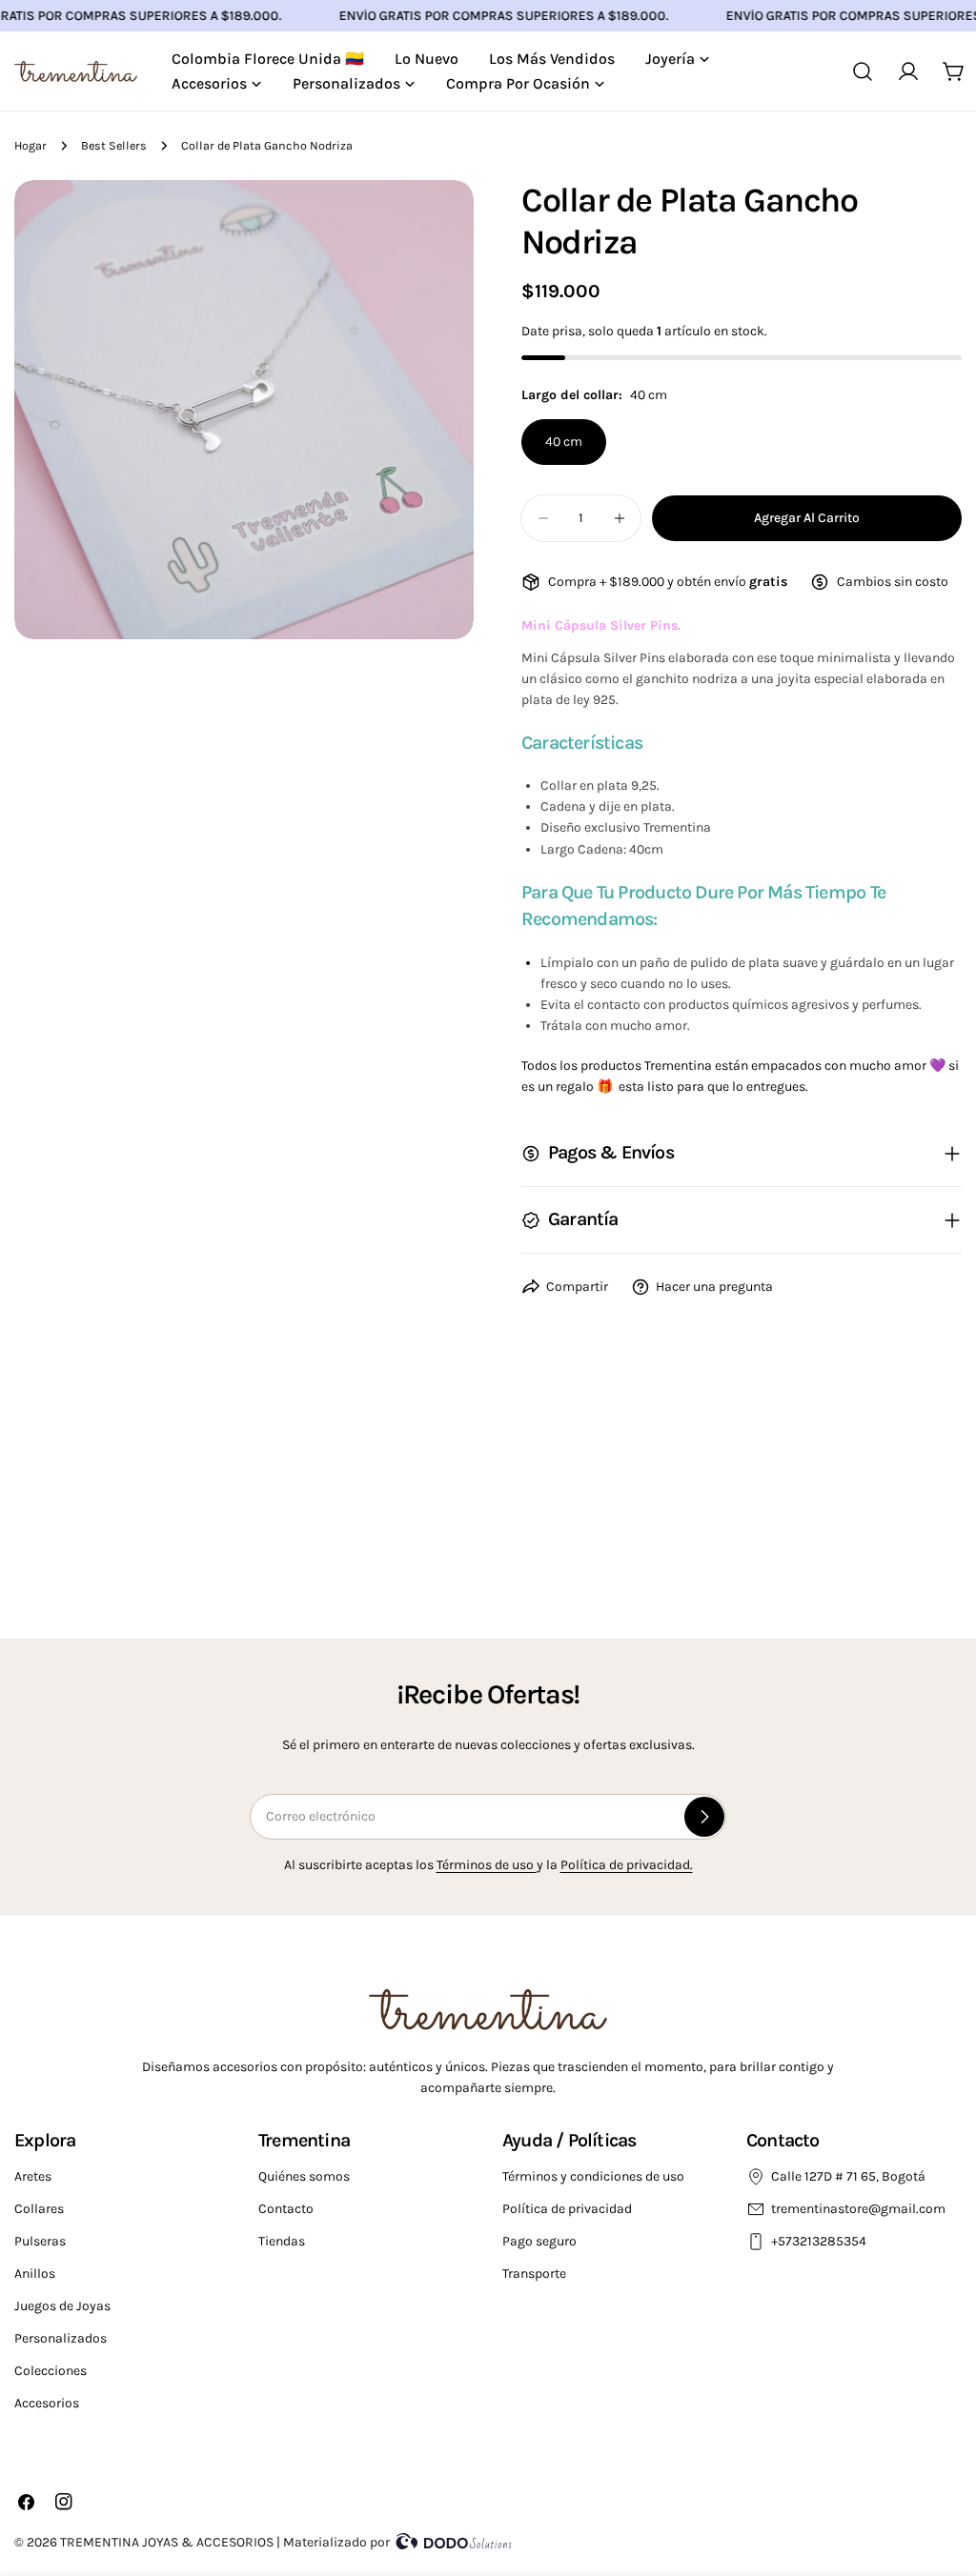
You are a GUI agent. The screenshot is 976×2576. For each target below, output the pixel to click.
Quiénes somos (304, 2176)
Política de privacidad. (627, 1865)
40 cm (564, 442)
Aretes (33, 2176)
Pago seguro (539, 2241)
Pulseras (40, 2241)
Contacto (286, 2209)
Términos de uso (487, 1865)
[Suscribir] (704, 1817)
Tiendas (282, 2241)
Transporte (534, 2274)
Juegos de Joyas (62, 2306)
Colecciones (51, 2371)
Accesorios (47, 2403)
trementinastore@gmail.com (858, 2209)
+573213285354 (820, 2241)
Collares (39, 2209)
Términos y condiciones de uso (593, 2176)
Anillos (35, 2274)
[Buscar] (863, 71)
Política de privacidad (567, 2209)
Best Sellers (114, 145)
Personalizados (61, 2338)
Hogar (30, 145)
